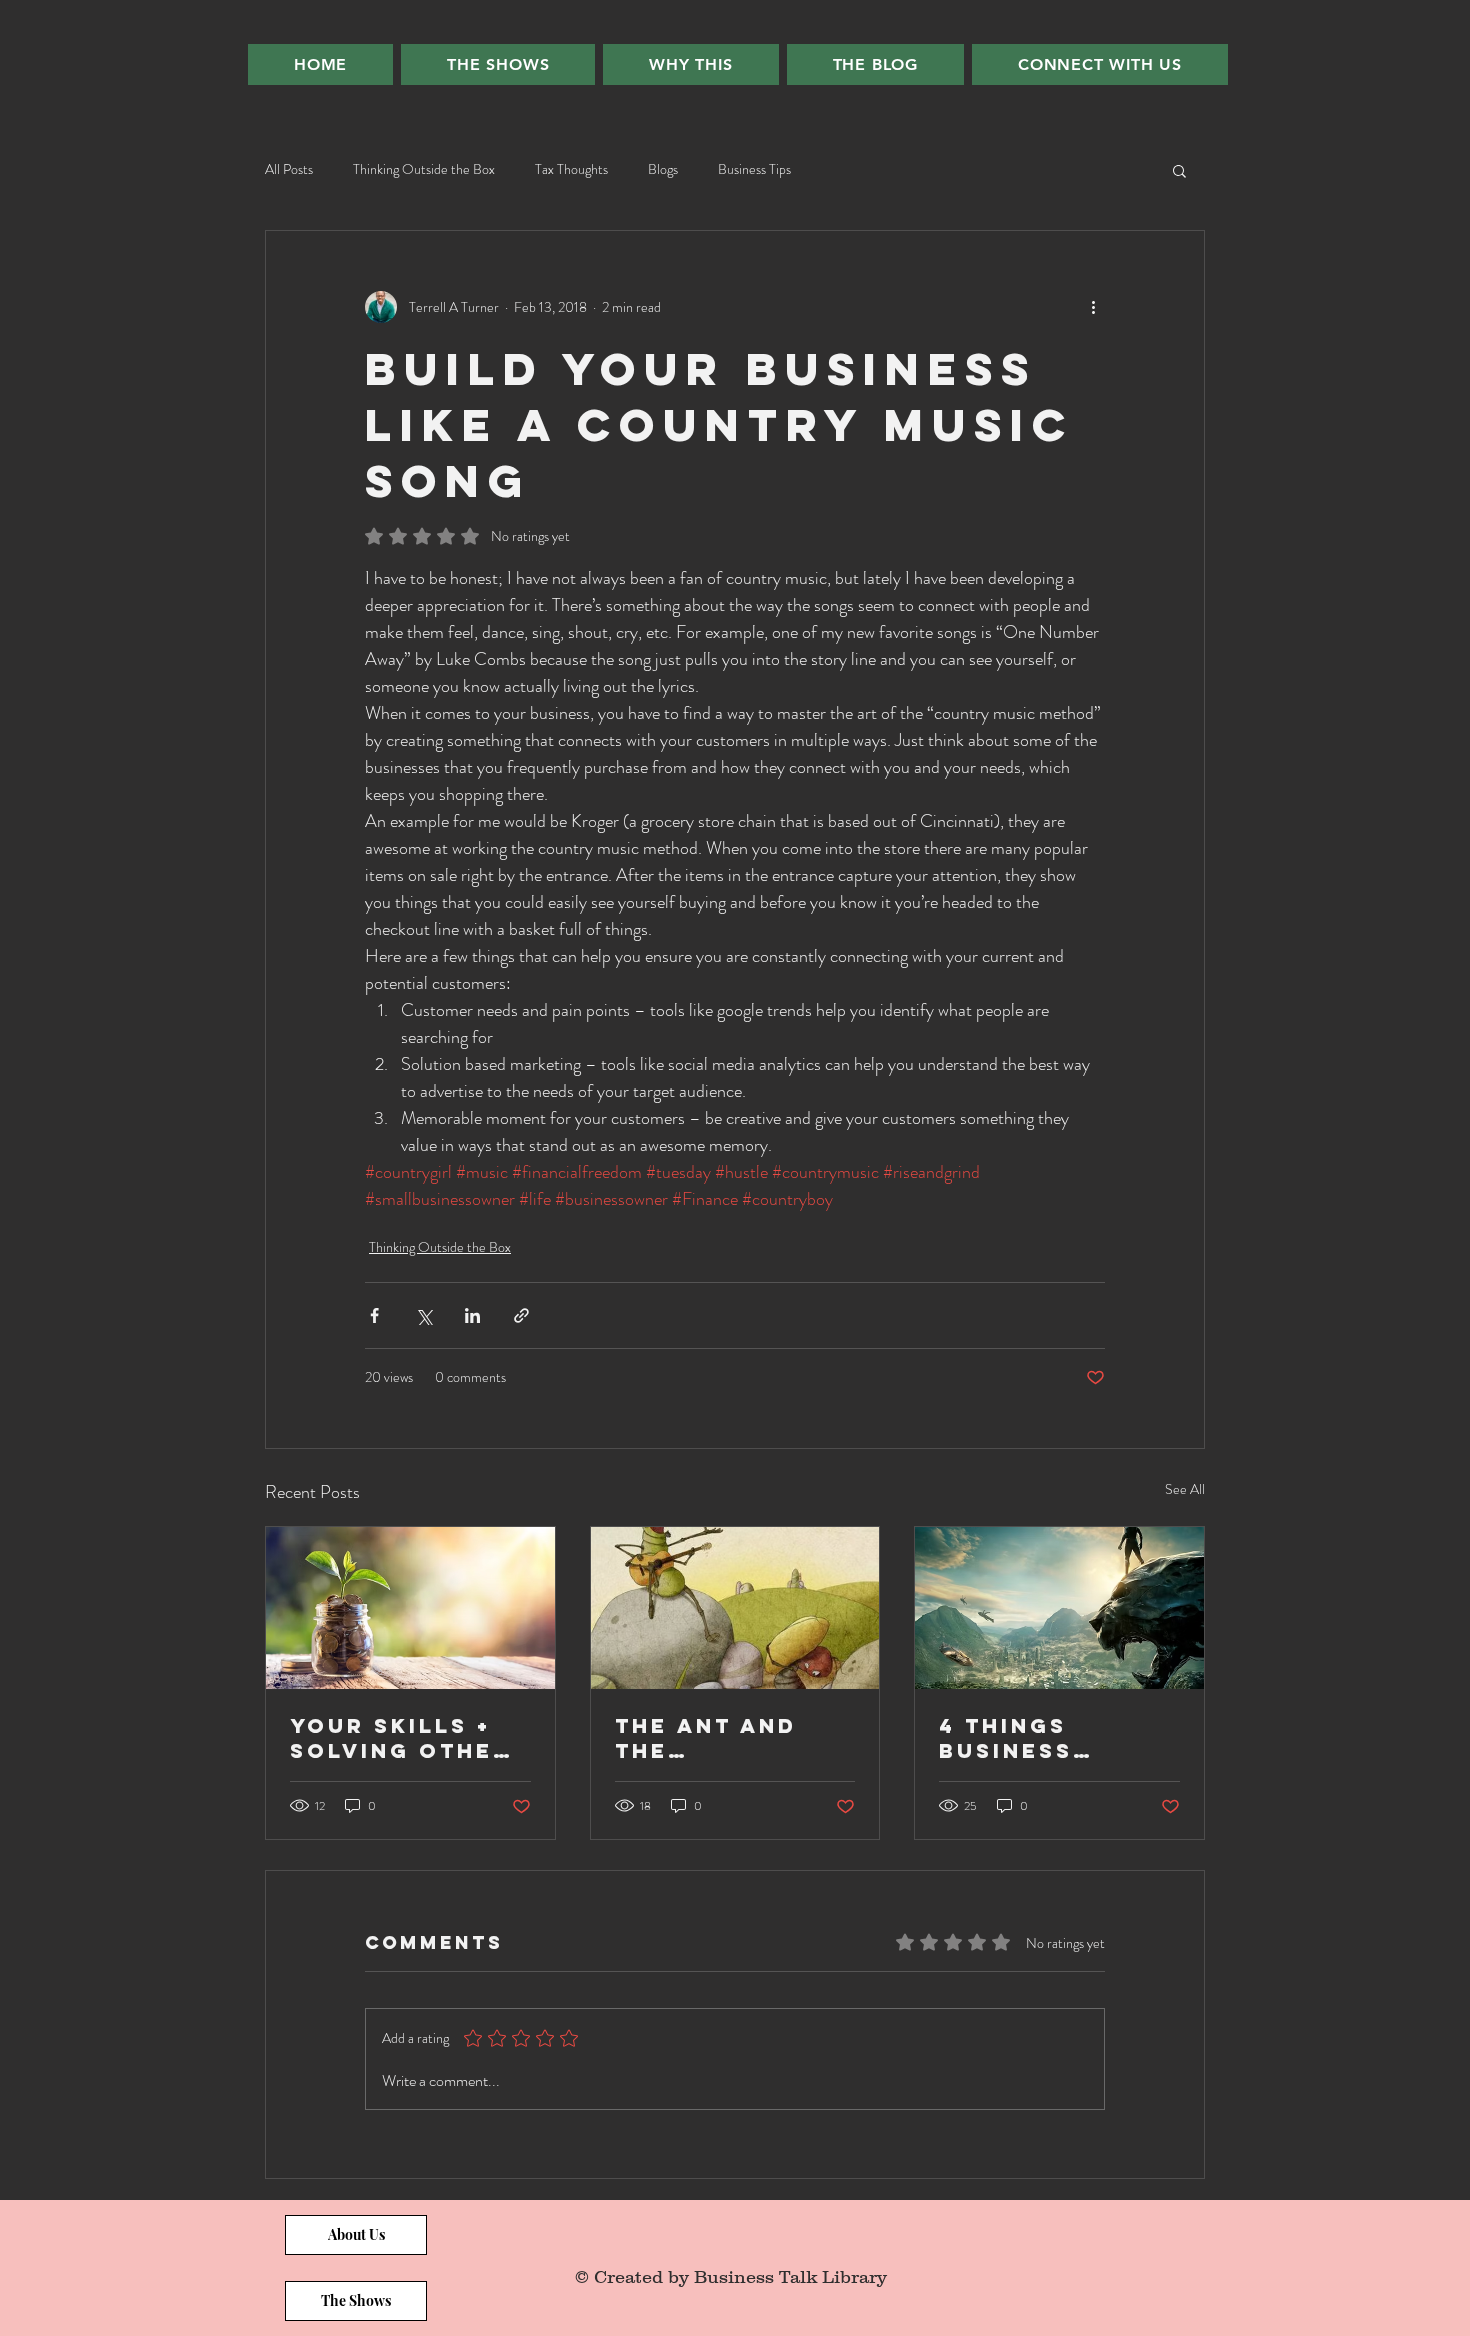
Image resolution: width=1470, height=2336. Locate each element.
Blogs (663, 169)
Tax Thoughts (571, 169)
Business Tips (754, 169)
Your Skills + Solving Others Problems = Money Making (409, 1738)
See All (1185, 1489)
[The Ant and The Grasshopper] (735, 1608)
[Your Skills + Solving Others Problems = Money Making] (410, 1608)
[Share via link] (521, 1315)
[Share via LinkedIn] (472, 1315)
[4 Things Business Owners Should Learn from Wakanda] (1059, 1608)
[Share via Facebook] (374, 1315)
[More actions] (1093, 307)
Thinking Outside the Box (424, 169)
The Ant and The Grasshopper (715, 1738)
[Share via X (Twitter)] (423, 1315)
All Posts (289, 169)
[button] (1179, 170)
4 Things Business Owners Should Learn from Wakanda (1057, 1738)
